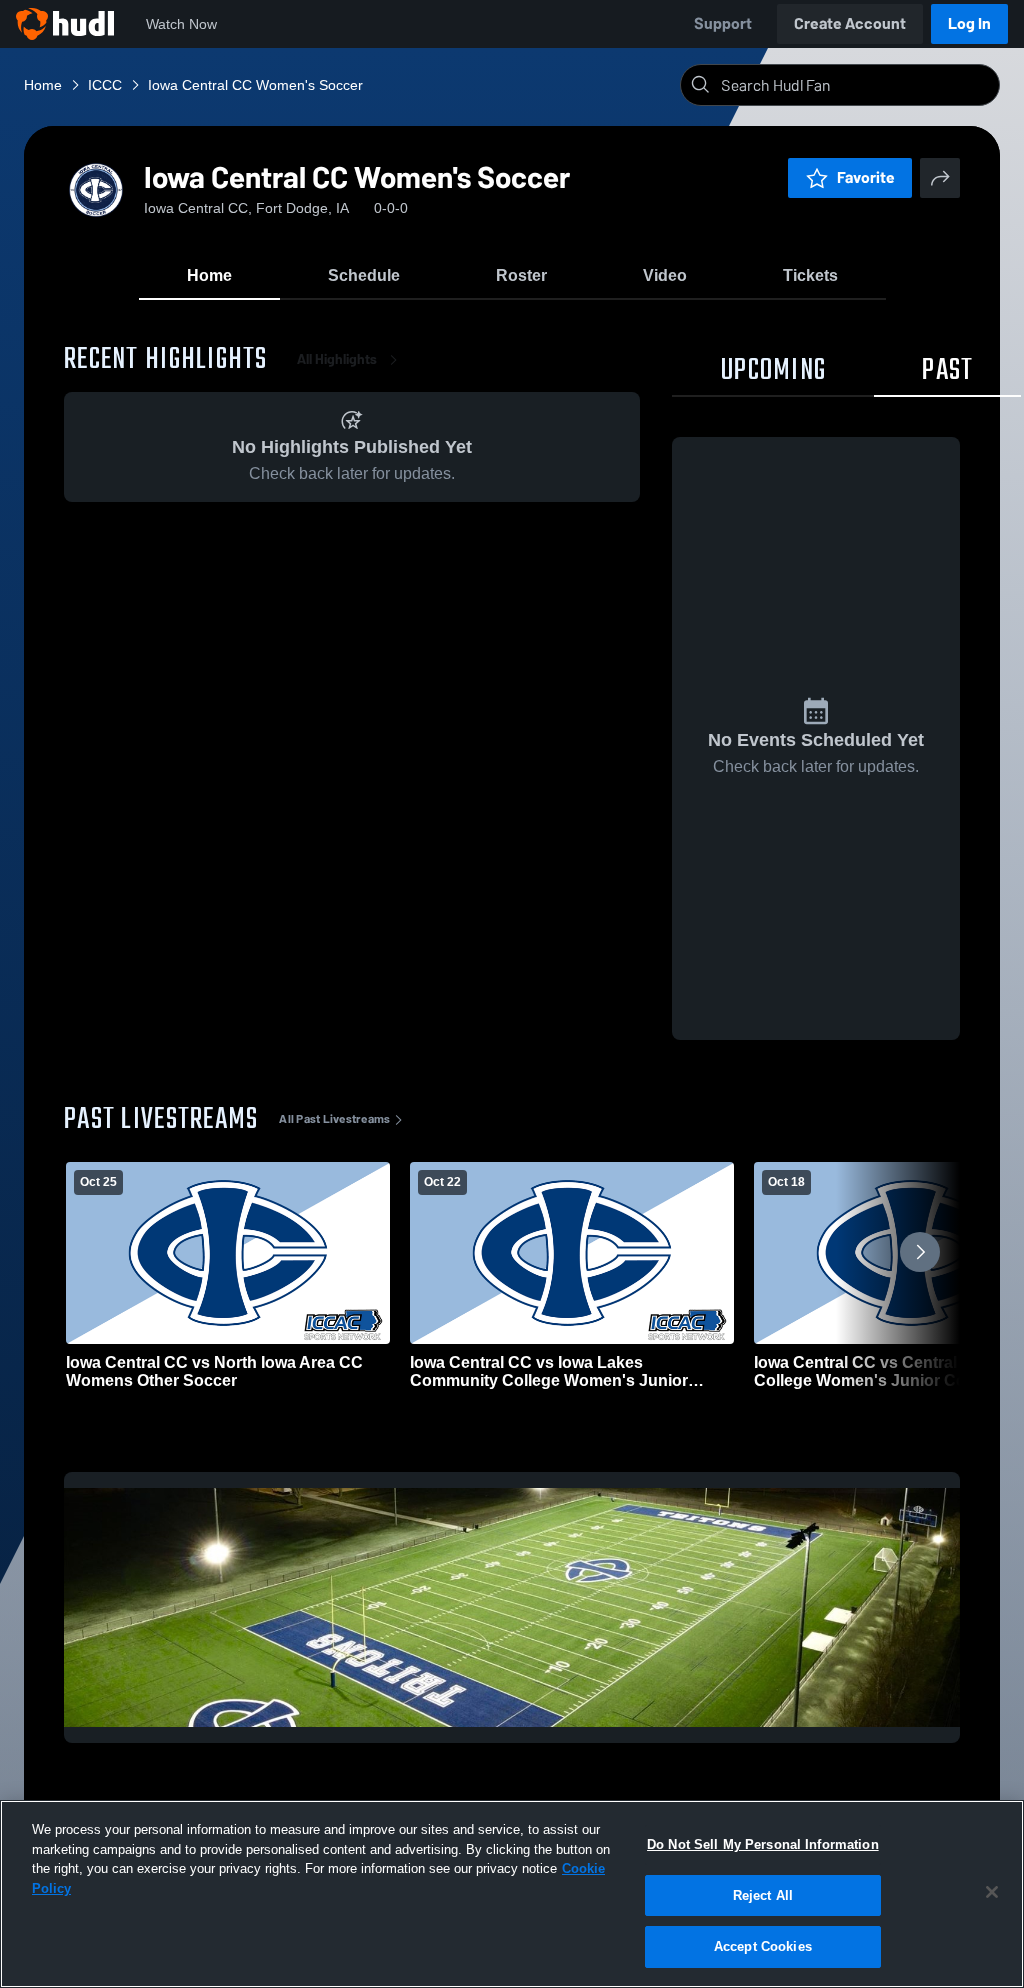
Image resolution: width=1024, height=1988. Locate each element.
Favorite (866, 177)
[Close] (992, 1892)
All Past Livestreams (334, 1119)
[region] (512, 1894)
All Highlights (337, 359)
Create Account (850, 23)
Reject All (763, 1895)
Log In (969, 23)
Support (723, 23)
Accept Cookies (763, 1946)
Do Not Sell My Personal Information (763, 1844)
